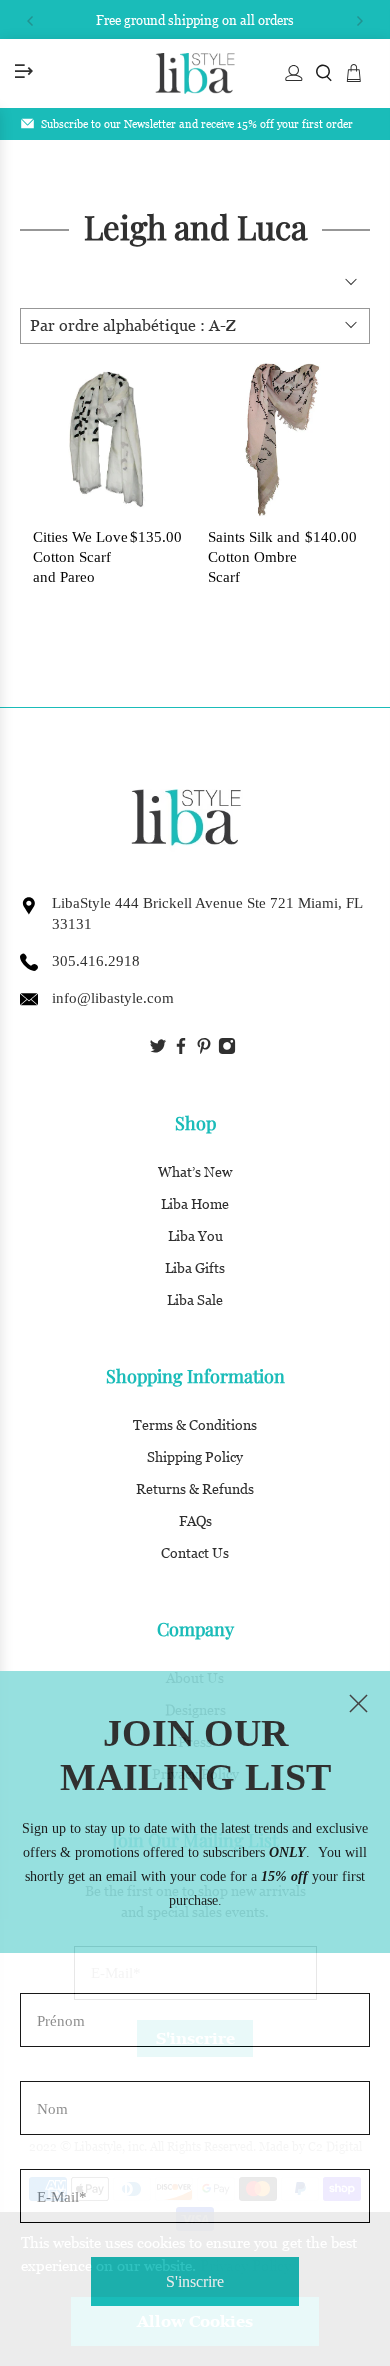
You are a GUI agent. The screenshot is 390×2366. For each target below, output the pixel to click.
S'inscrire (195, 2281)
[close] (358, 1703)
